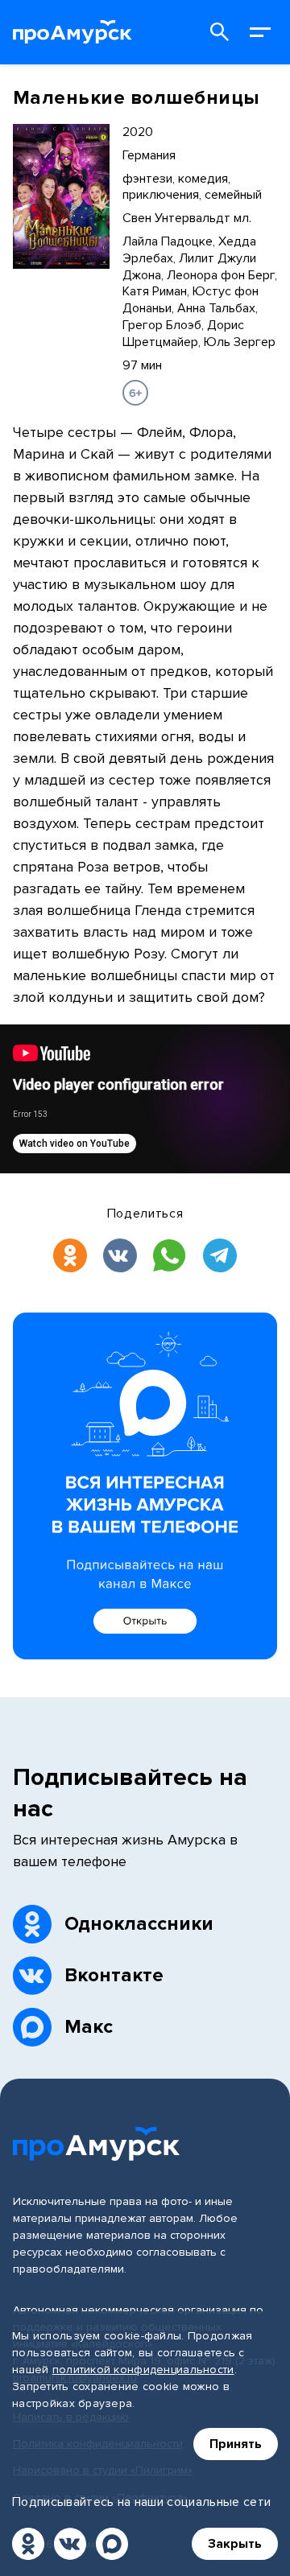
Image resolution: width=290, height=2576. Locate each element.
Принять (236, 2444)
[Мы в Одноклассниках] (28, 2544)
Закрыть (235, 2544)
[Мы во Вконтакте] (70, 2544)
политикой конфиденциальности (143, 2370)
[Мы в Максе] (112, 2544)
